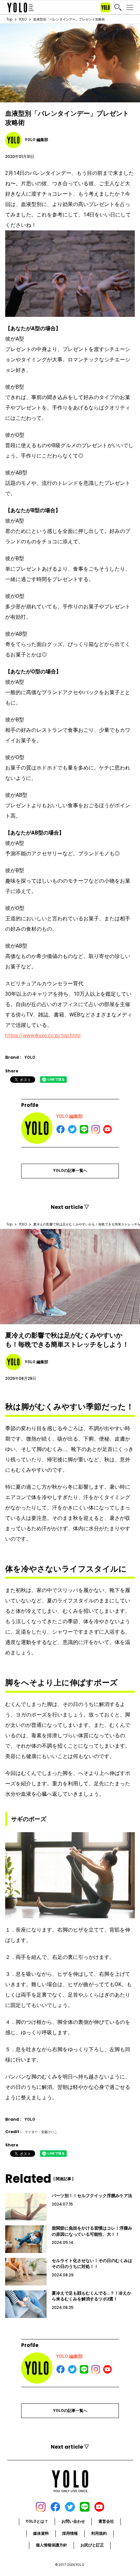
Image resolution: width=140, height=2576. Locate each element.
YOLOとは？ (37, 2521)
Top (9, 19)
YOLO (23, 19)
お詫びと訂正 (92, 2545)
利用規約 (99, 2533)
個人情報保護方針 (51, 2545)
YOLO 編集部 (70, 1116)
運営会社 (106, 2521)
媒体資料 (41, 2533)
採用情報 (70, 2533)
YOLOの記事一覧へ (70, 1171)
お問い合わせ (73, 2521)
